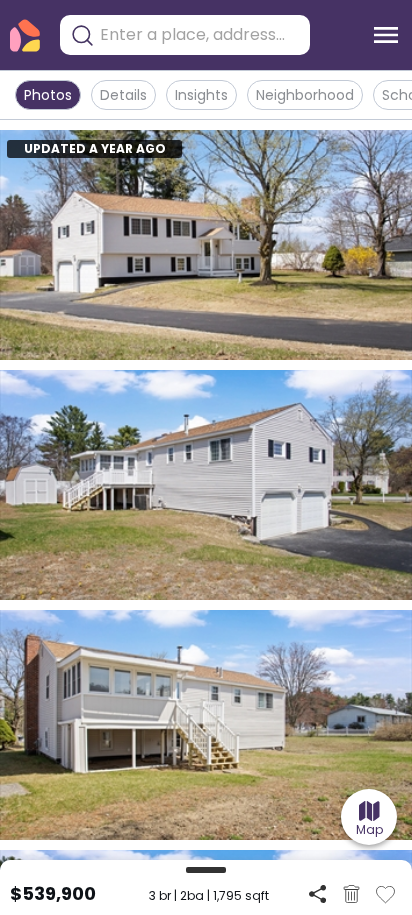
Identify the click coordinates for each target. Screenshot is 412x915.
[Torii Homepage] (25, 35)
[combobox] (200, 35)
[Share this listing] (317, 893)
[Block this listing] (351, 894)
